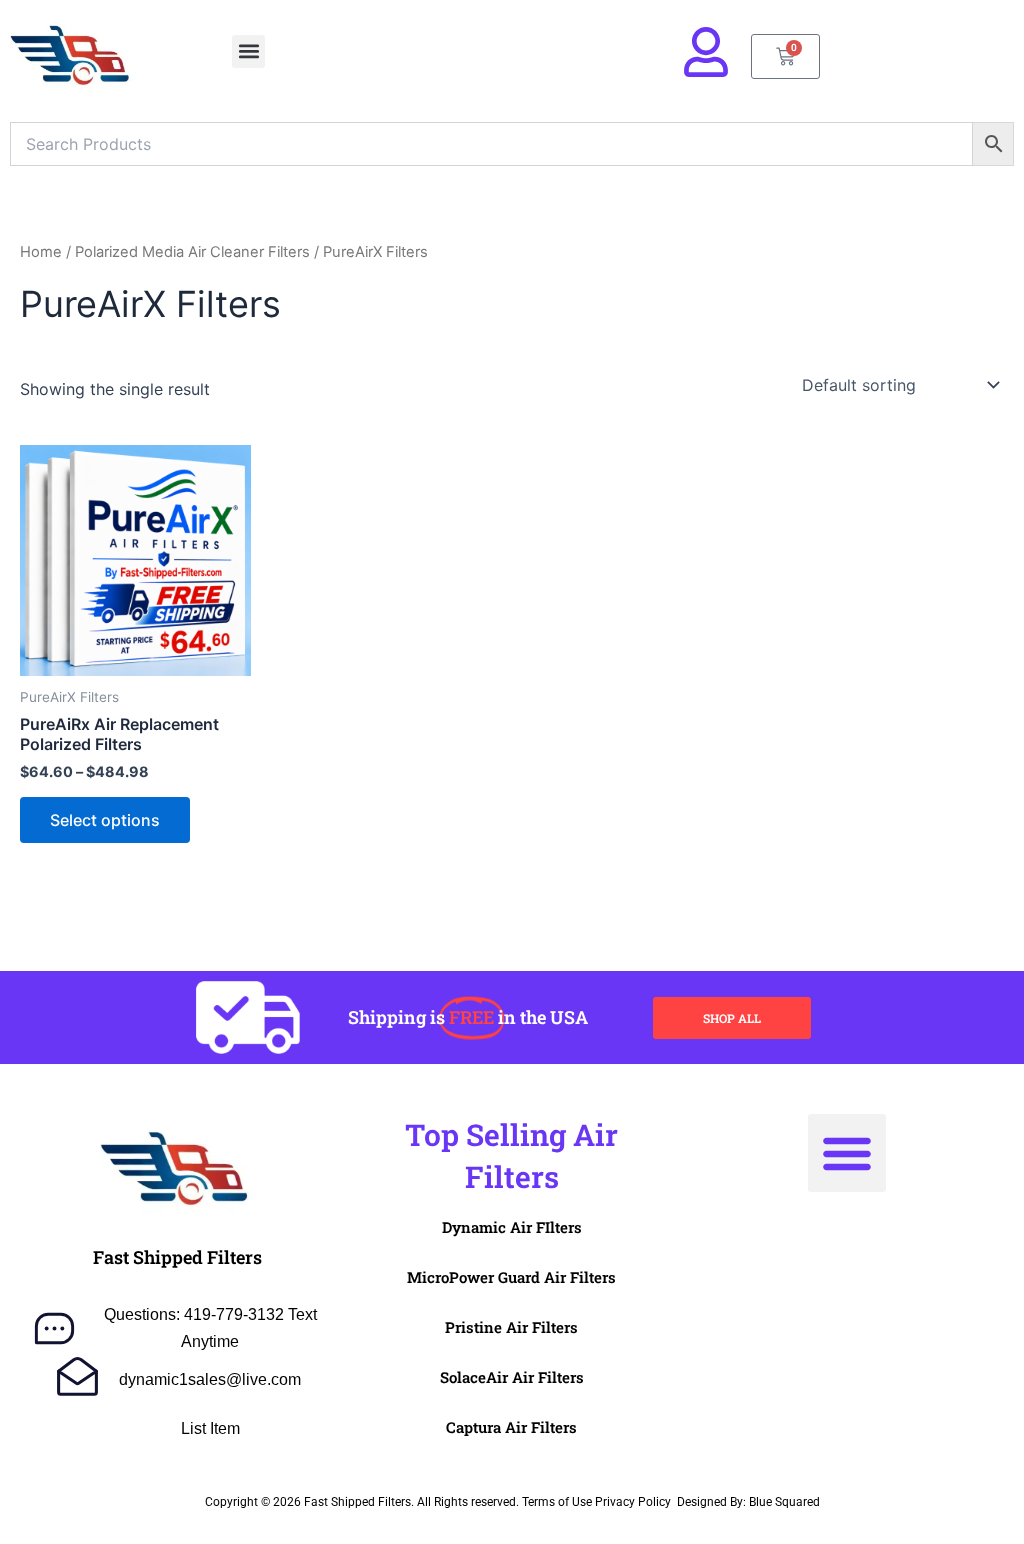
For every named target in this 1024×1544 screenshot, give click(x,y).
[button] (248, 51)
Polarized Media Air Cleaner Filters (192, 252)
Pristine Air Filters (511, 1327)
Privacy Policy (633, 1502)
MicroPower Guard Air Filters (511, 1277)
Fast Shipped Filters (177, 1257)
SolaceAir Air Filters (512, 1377)
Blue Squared (784, 1502)
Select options (105, 820)
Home (41, 252)
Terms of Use (557, 1502)
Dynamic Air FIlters (512, 1227)
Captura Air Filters (511, 1427)
